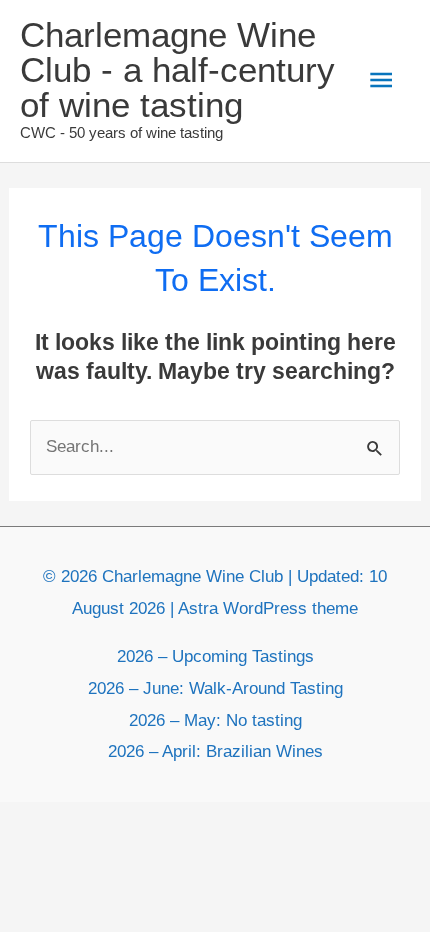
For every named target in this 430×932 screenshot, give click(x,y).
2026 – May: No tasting (215, 720)
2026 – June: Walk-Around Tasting (215, 688)
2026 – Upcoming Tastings (215, 656)
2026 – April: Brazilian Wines (215, 751)
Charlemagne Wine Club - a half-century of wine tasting (177, 69)
